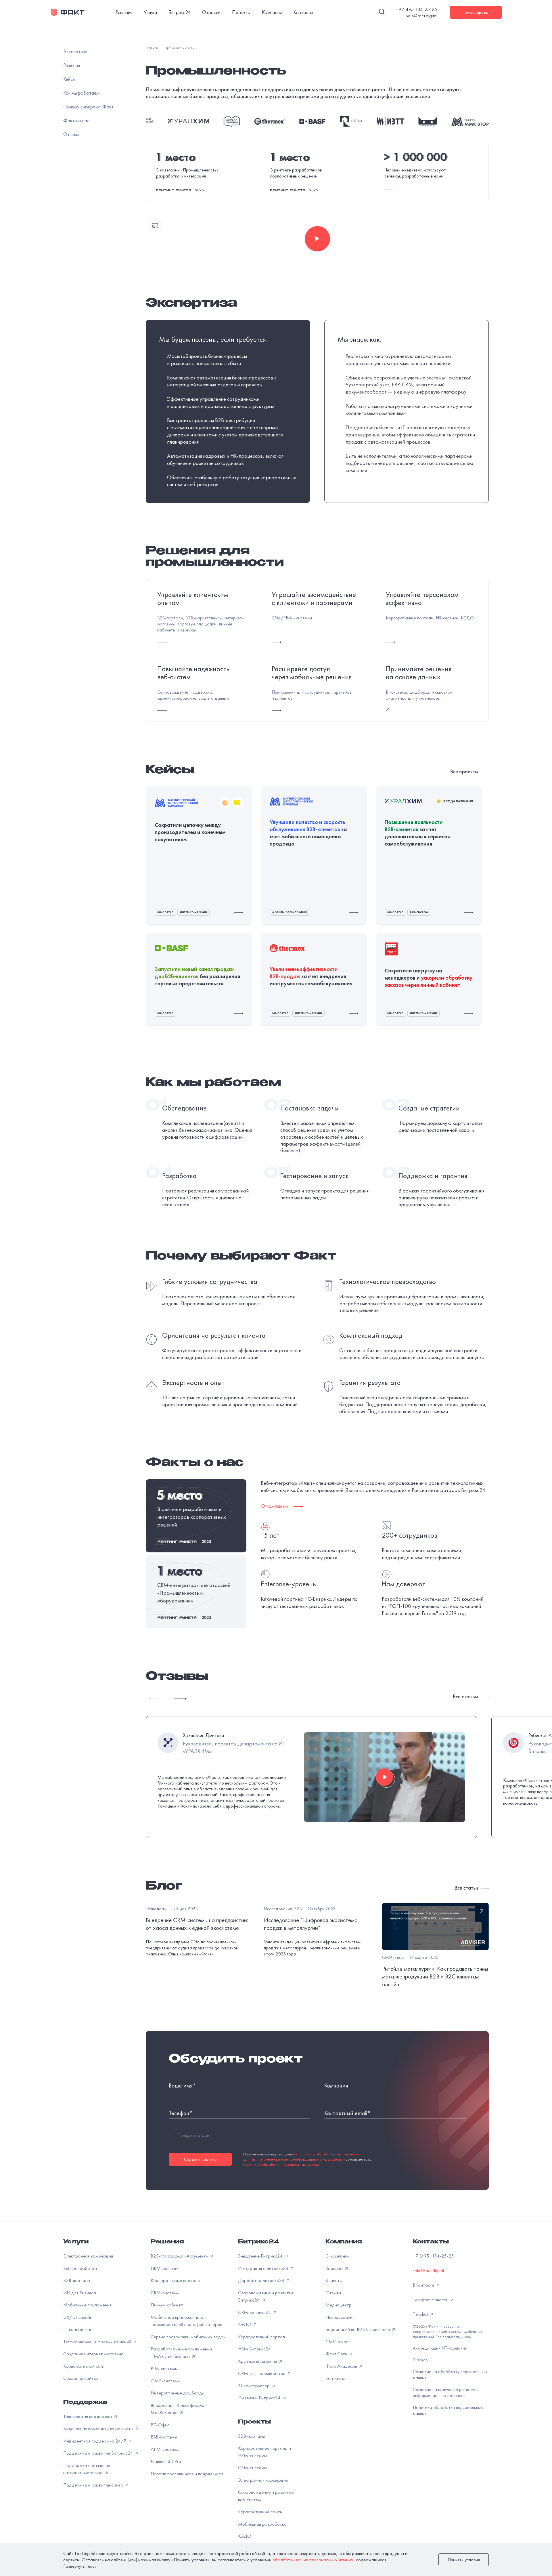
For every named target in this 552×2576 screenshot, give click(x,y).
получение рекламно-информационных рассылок (300, 2177)
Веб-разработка (80, 2286)
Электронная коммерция (88, 2274)
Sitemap (420, 2378)
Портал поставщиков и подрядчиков (187, 2491)
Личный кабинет (167, 2323)
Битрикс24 (180, 12)
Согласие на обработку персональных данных (450, 2392)
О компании (338, 2274)
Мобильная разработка (262, 2542)
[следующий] (181, 1699)
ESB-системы (164, 2455)
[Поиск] (382, 12)
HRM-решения (165, 2286)
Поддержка (85, 2421)
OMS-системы (165, 2398)
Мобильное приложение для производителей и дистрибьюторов (186, 2339)
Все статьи (467, 1888)
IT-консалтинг (77, 2347)
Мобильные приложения (87, 2323)
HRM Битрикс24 (255, 2367)
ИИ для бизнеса (80, 2310)
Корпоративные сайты (260, 2530)
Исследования (340, 2335)
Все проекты (465, 772)
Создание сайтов (81, 2396)
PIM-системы (164, 2386)
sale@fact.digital (422, 16)
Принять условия (464, 2560)
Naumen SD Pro (166, 2479)
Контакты (303, 12)
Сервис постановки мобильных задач (188, 2354)
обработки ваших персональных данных (313, 2560)
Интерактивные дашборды (178, 2411)
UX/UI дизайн (78, 2335)
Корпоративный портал (261, 2354)
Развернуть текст (80, 2566)
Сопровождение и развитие (266, 2514)
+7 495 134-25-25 (418, 9)
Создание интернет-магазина (93, 2372)
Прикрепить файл (190, 2153)
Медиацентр (339, 2323)
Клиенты (334, 2298)
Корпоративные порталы (175, 2298)
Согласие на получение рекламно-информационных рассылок (446, 2410)
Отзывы (333, 2310)
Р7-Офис (160, 2443)
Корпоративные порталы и (264, 2470)
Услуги (150, 12)
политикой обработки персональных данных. (281, 2182)
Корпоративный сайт (84, 2384)
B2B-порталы (77, 2298)
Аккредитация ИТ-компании (440, 2366)
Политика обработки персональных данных (448, 2428)
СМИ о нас (337, 2359)
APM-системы (165, 2467)
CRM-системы (165, 2310)
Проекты (241, 12)
